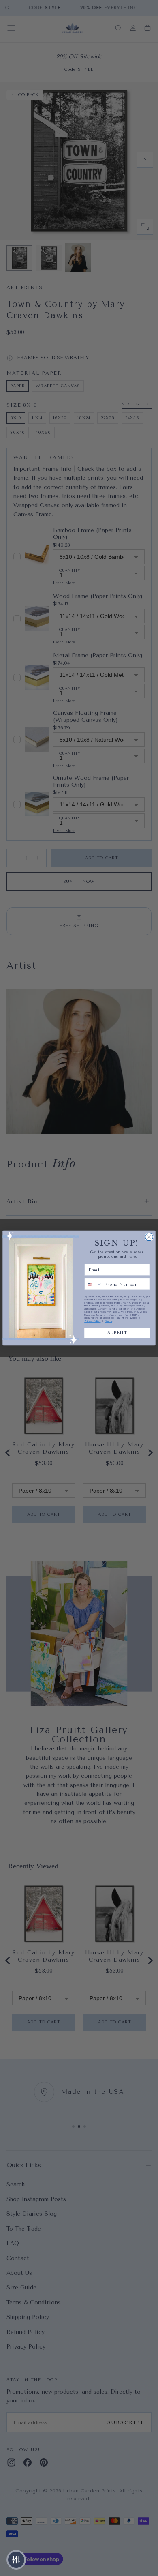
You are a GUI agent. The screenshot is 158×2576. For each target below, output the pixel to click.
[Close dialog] (149, 1237)
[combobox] (93, 1284)
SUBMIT (117, 1333)
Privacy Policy (92, 1321)
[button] (16, 2560)
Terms (109, 1321)
